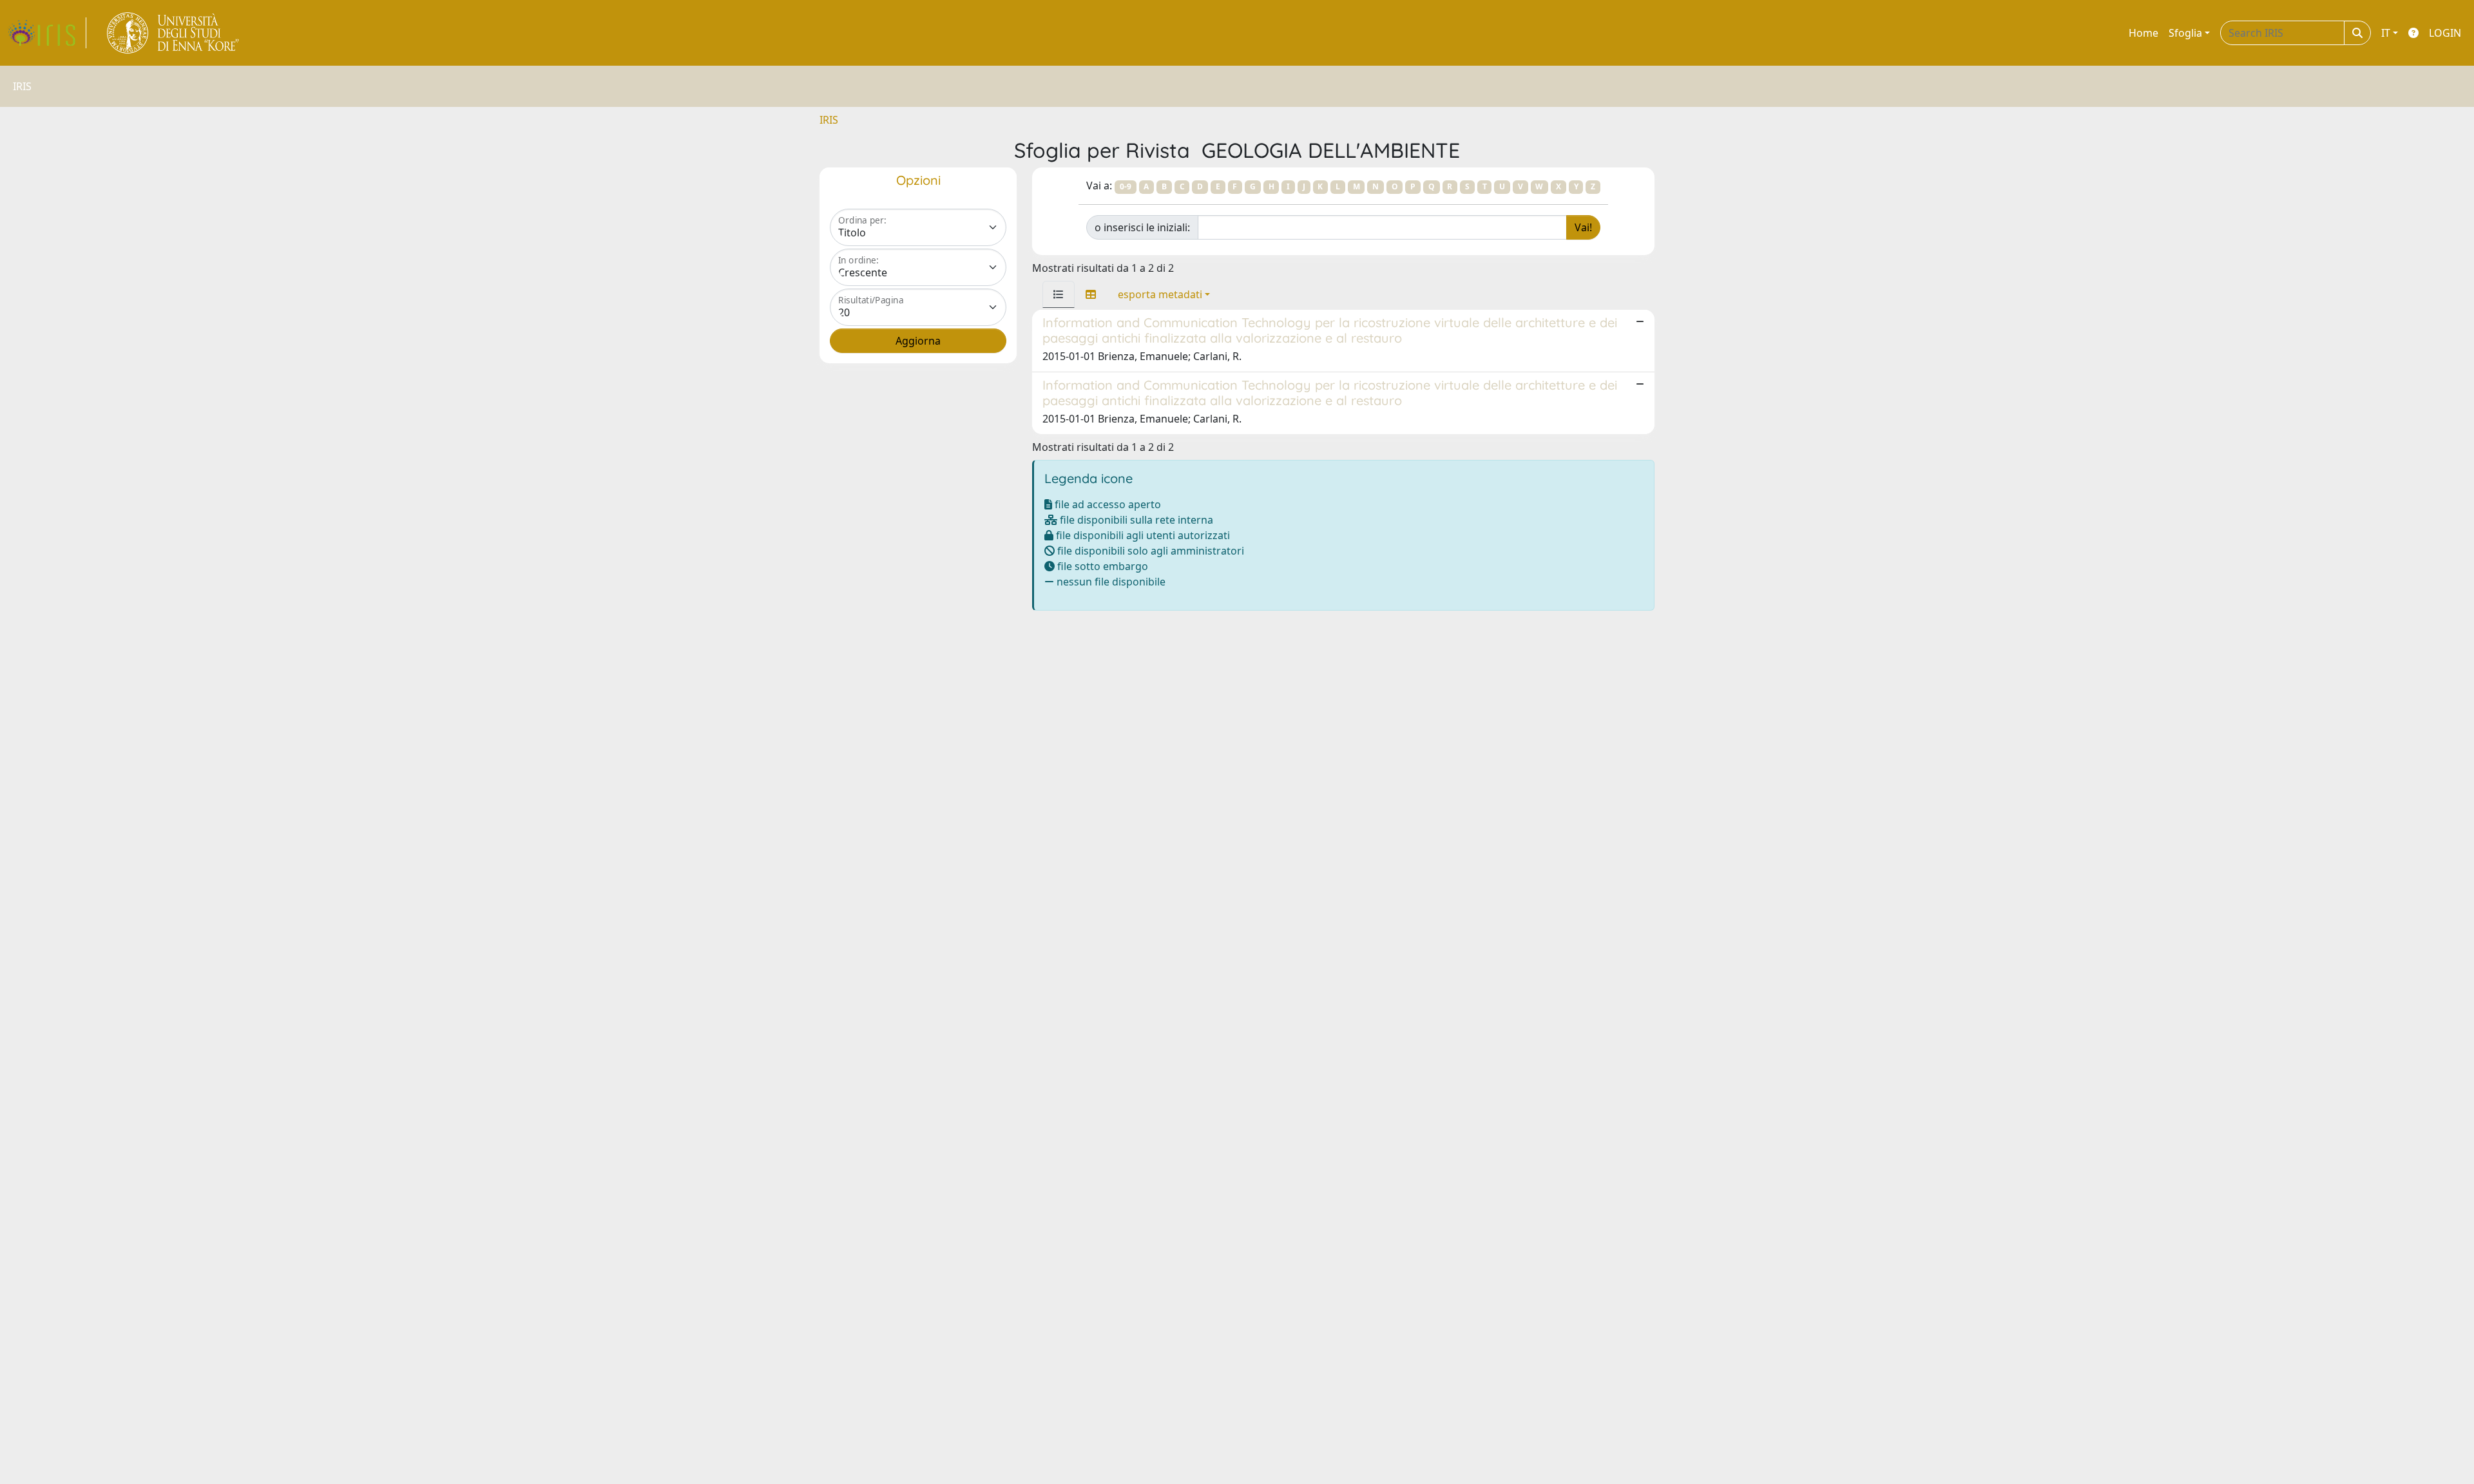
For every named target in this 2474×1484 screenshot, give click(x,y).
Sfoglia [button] (2185, 33)
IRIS (829, 120)
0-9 (1126, 186)
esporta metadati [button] (1160, 294)
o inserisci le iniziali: (1142, 227)
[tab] (1059, 294)
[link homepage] (47, 33)
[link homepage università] (174, 33)
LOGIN (2445, 33)
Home (2143, 33)
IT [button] (2386, 33)
